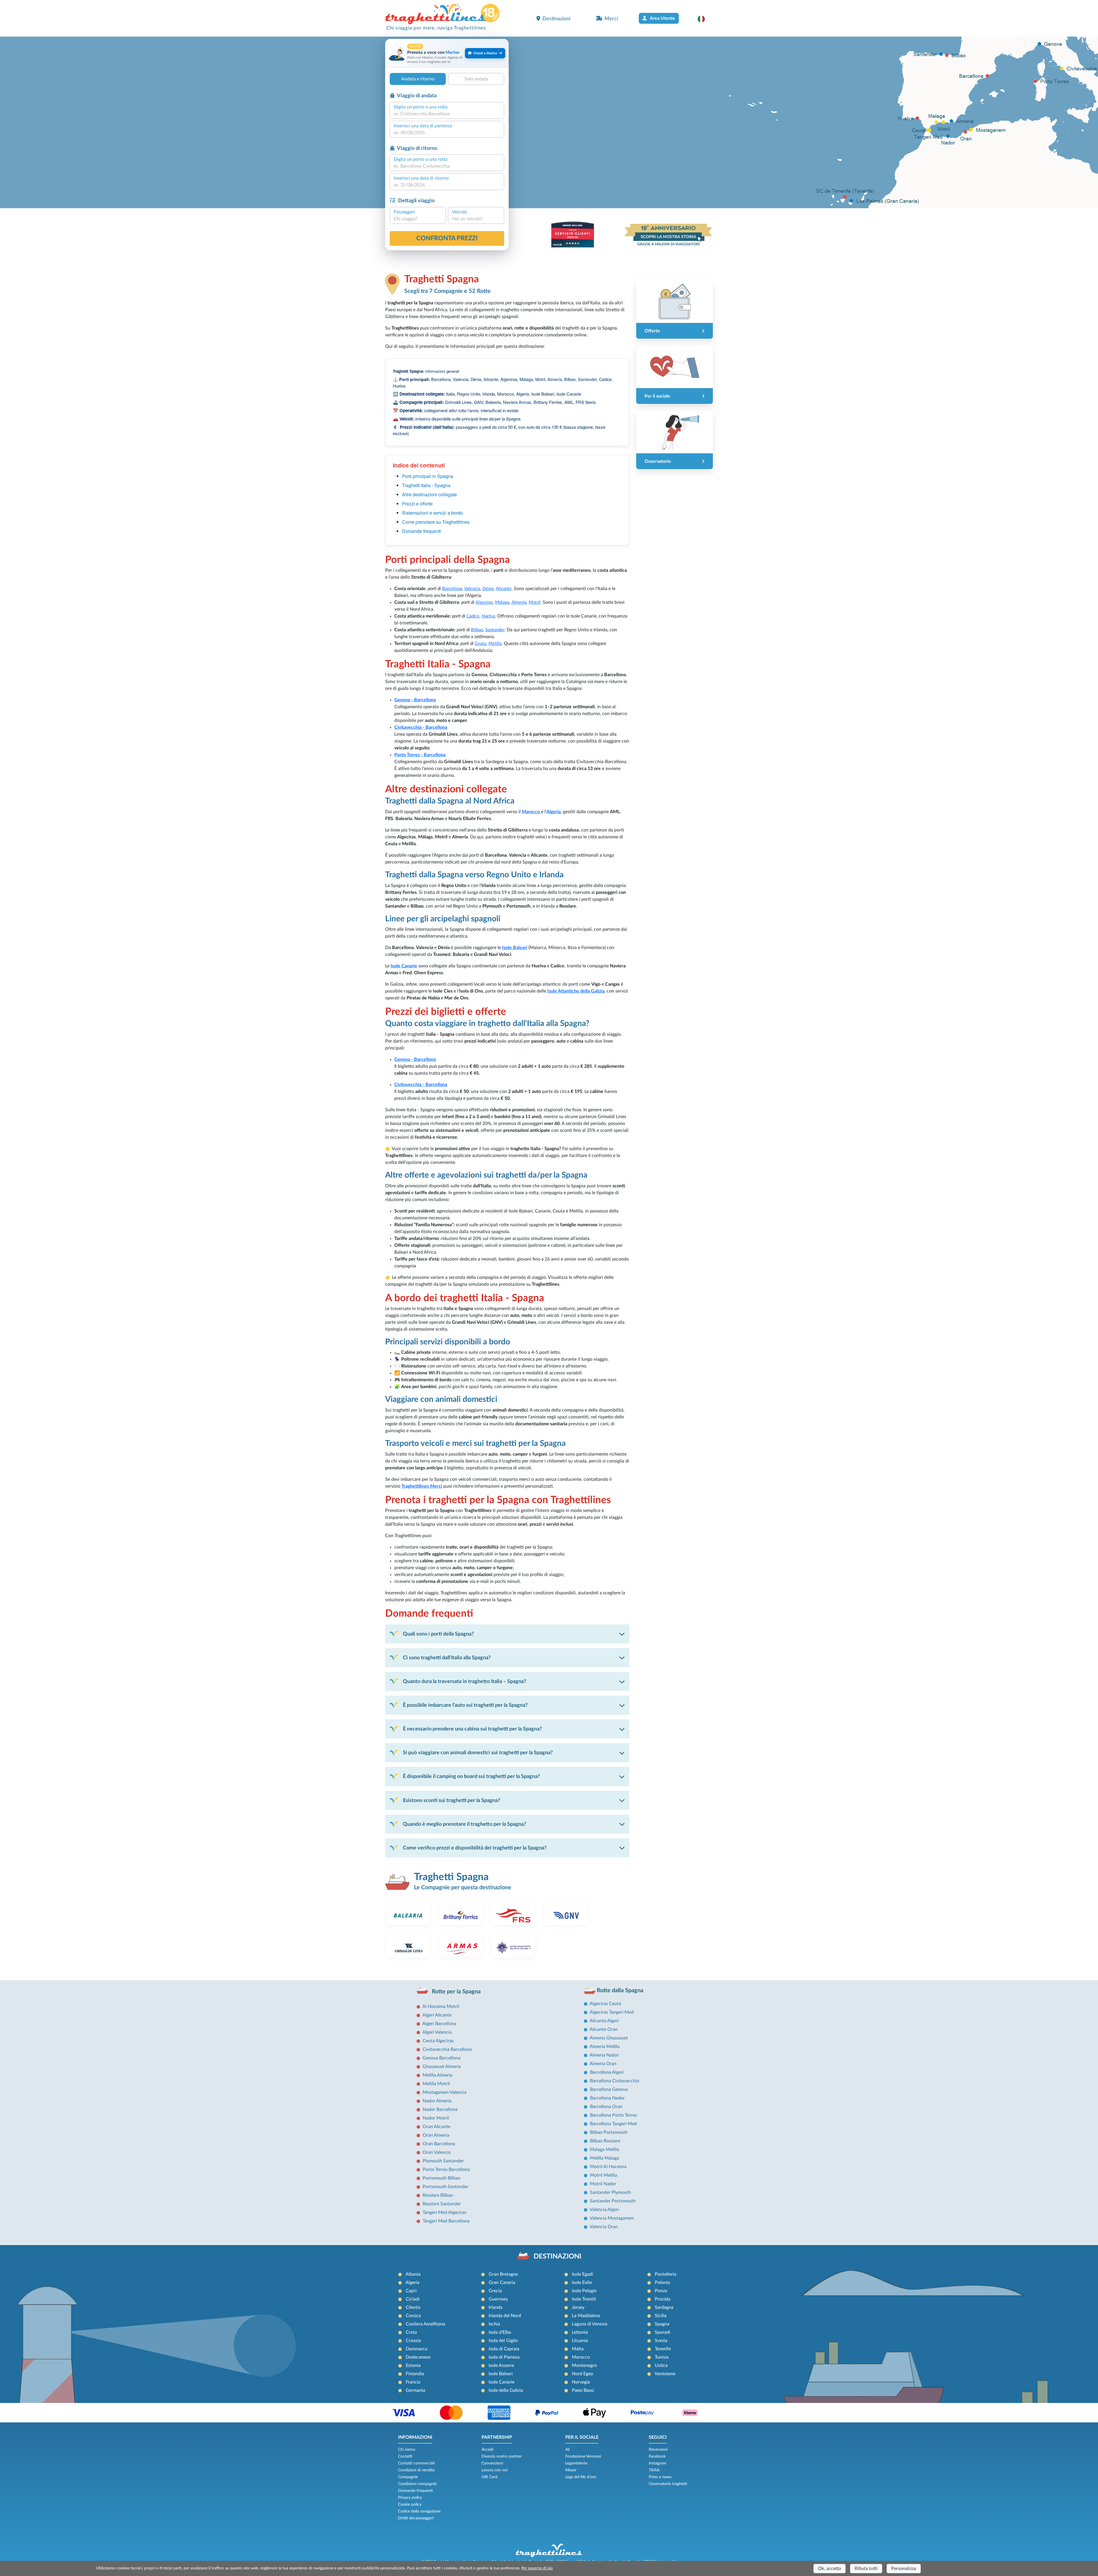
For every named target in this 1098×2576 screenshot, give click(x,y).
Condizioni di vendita (416, 2470)
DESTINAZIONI (557, 2257)
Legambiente (576, 2463)
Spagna (662, 2324)
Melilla (495, 644)
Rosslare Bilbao (438, 2195)
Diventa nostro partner (502, 2456)
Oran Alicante (436, 2127)
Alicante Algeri (604, 2021)
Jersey (578, 2307)
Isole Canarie (502, 2382)
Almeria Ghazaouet (609, 2038)
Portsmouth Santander (445, 2187)
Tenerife (663, 2349)
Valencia (472, 589)
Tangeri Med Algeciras (444, 2212)
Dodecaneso (418, 2357)
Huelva (488, 616)
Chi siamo (407, 2450)
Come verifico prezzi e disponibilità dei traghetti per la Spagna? (475, 1848)
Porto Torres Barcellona (446, 2170)
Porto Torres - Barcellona (420, 755)
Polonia (662, 2283)
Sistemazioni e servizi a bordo (432, 513)
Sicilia (661, 2316)
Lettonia (580, 2332)
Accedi (487, 2450)
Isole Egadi (582, 2274)
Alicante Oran (604, 2029)
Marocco (531, 812)
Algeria (554, 812)
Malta (578, 2349)
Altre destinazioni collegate (429, 494)
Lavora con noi (495, 2470)
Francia (413, 2382)
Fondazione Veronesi (583, 2456)
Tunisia (662, 2357)
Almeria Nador (604, 2055)
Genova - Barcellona (415, 700)
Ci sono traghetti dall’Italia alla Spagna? (447, 1658)
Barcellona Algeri (607, 2072)
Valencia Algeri (604, 2210)
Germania (415, 2390)
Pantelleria (666, 2274)
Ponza (661, 2291)
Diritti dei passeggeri (416, 2518)
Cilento (413, 2307)
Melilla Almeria (437, 2075)
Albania (413, 2274)
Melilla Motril (436, 2084)
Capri (411, 2291)
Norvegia (581, 2382)
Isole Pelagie (584, 2291)
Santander (495, 630)
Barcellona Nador (607, 2098)
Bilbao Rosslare (605, 2141)
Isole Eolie (582, 2283)
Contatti (405, 2456)
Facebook (657, 2456)
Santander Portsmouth (613, 2201)
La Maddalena (586, 2316)
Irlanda (496, 2307)
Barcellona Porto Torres (613, 2115)
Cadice (473, 616)
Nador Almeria (437, 2101)
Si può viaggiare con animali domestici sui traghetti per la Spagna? (478, 1753)
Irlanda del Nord (505, 2316)
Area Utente (662, 18)
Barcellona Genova (609, 2089)
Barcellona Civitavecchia (614, 2081)
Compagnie (408, 2477)
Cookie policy (410, 2504)
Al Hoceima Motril (441, 2007)
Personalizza (904, 2569)
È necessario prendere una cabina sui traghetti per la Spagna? (472, 1729)
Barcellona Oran (606, 2107)
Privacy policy (410, 2498)
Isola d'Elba (500, 2332)
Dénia (488, 589)
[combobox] (447, 114)
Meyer (571, 2470)
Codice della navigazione (419, 2511)
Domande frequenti (421, 531)
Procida (663, 2299)
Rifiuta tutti (866, 2569)
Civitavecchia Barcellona (447, 2049)
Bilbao (477, 630)
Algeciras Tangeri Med (612, 2012)
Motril (535, 602)
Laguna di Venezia (590, 2324)
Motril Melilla (603, 2175)
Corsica (413, 2316)
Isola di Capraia (504, 2349)
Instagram (658, 2463)
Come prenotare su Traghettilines (436, 522)
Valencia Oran (604, 2227)
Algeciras (484, 602)
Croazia (413, 2341)
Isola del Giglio (503, 2341)
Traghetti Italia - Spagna (426, 485)
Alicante (504, 589)
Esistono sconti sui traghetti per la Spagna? (451, 1800)
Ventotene (665, 2374)
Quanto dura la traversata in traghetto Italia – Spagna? (465, 1681)
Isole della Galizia (506, 2390)
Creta (411, 2332)
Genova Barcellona (441, 2058)
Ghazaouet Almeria (442, 2067)
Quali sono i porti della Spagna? (438, 1634)
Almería (519, 602)
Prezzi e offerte (417, 504)
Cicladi (413, 2299)
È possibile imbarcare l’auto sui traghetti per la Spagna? (465, 1705)
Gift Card (490, 2477)
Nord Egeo (582, 2374)
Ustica (661, 2365)
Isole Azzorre (501, 2365)
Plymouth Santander (443, 2161)
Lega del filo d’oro (581, 2477)
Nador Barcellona (440, 2109)
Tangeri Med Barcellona (446, 2221)
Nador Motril (436, 2118)
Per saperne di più (537, 2568)
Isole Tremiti (584, 2299)
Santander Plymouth (610, 2192)
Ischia (494, 2324)
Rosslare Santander (442, 2204)
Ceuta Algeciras (438, 2041)
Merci (611, 19)
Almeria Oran (603, 2064)
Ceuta (480, 644)
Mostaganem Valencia (444, 2092)
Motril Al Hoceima (608, 2167)
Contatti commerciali (416, 2463)
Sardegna (664, 2307)
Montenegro (584, 2365)
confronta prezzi (447, 238)
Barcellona (452, 589)
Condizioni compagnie (417, 2484)
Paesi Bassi (583, 2390)
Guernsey (498, 2299)
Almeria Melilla (605, 2047)
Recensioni (658, 2450)
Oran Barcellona (439, 2144)
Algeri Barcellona (439, 2024)
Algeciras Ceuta (605, 2004)
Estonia (413, 2365)
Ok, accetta (830, 2569)
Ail (567, 2450)
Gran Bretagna (503, 2274)
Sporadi (663, 2332)
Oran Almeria (436, 2135)
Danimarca (417, 2349)
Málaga (502, 602)
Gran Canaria (502, 2283)
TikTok (654, 2470)
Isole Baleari (501, 2374)
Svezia (661, 2341)
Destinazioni (556, 19)
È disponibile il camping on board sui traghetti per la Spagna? (471, 1776)
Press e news (660, 2477)
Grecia (495, 2291)
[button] (704, 19)
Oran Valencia (437, 2152)
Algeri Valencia (437, 2032)
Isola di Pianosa (504, 2357)
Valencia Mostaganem (612, 2218)
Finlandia (415, 2374)
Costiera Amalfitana (425, 2324)
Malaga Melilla (604, 2150)
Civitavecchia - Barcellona (421, 727)
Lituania (580, 2341)
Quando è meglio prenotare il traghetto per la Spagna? (465, 1824)
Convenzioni (492, 2463)
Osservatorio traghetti (668, 2484)
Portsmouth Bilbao (441, 2178)
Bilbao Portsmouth (609, 2132)
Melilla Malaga (604, 2158)
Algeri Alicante (437, 2015)
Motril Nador (603, 2184)
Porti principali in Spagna (428, 476)
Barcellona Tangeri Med (613, 2124)
